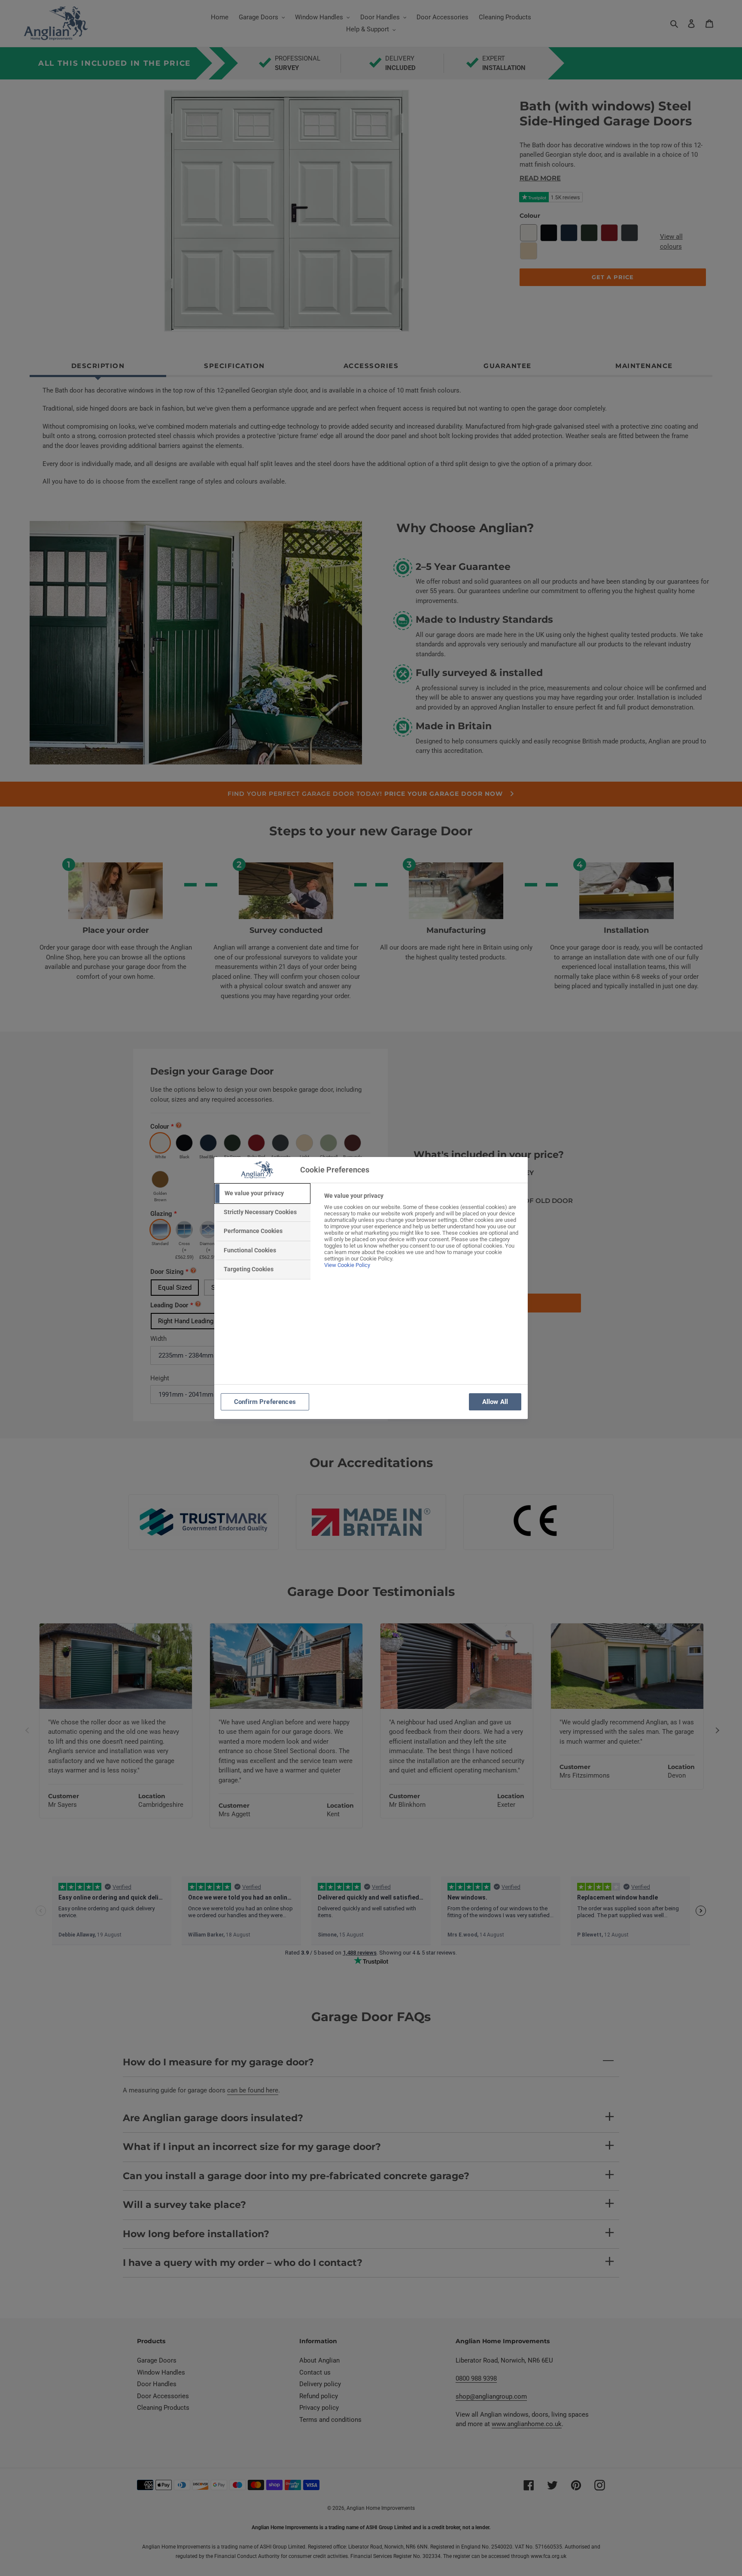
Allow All (495, 1402)
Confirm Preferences (265, 1402)
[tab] (262, 1194)
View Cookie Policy (347, 1265)
